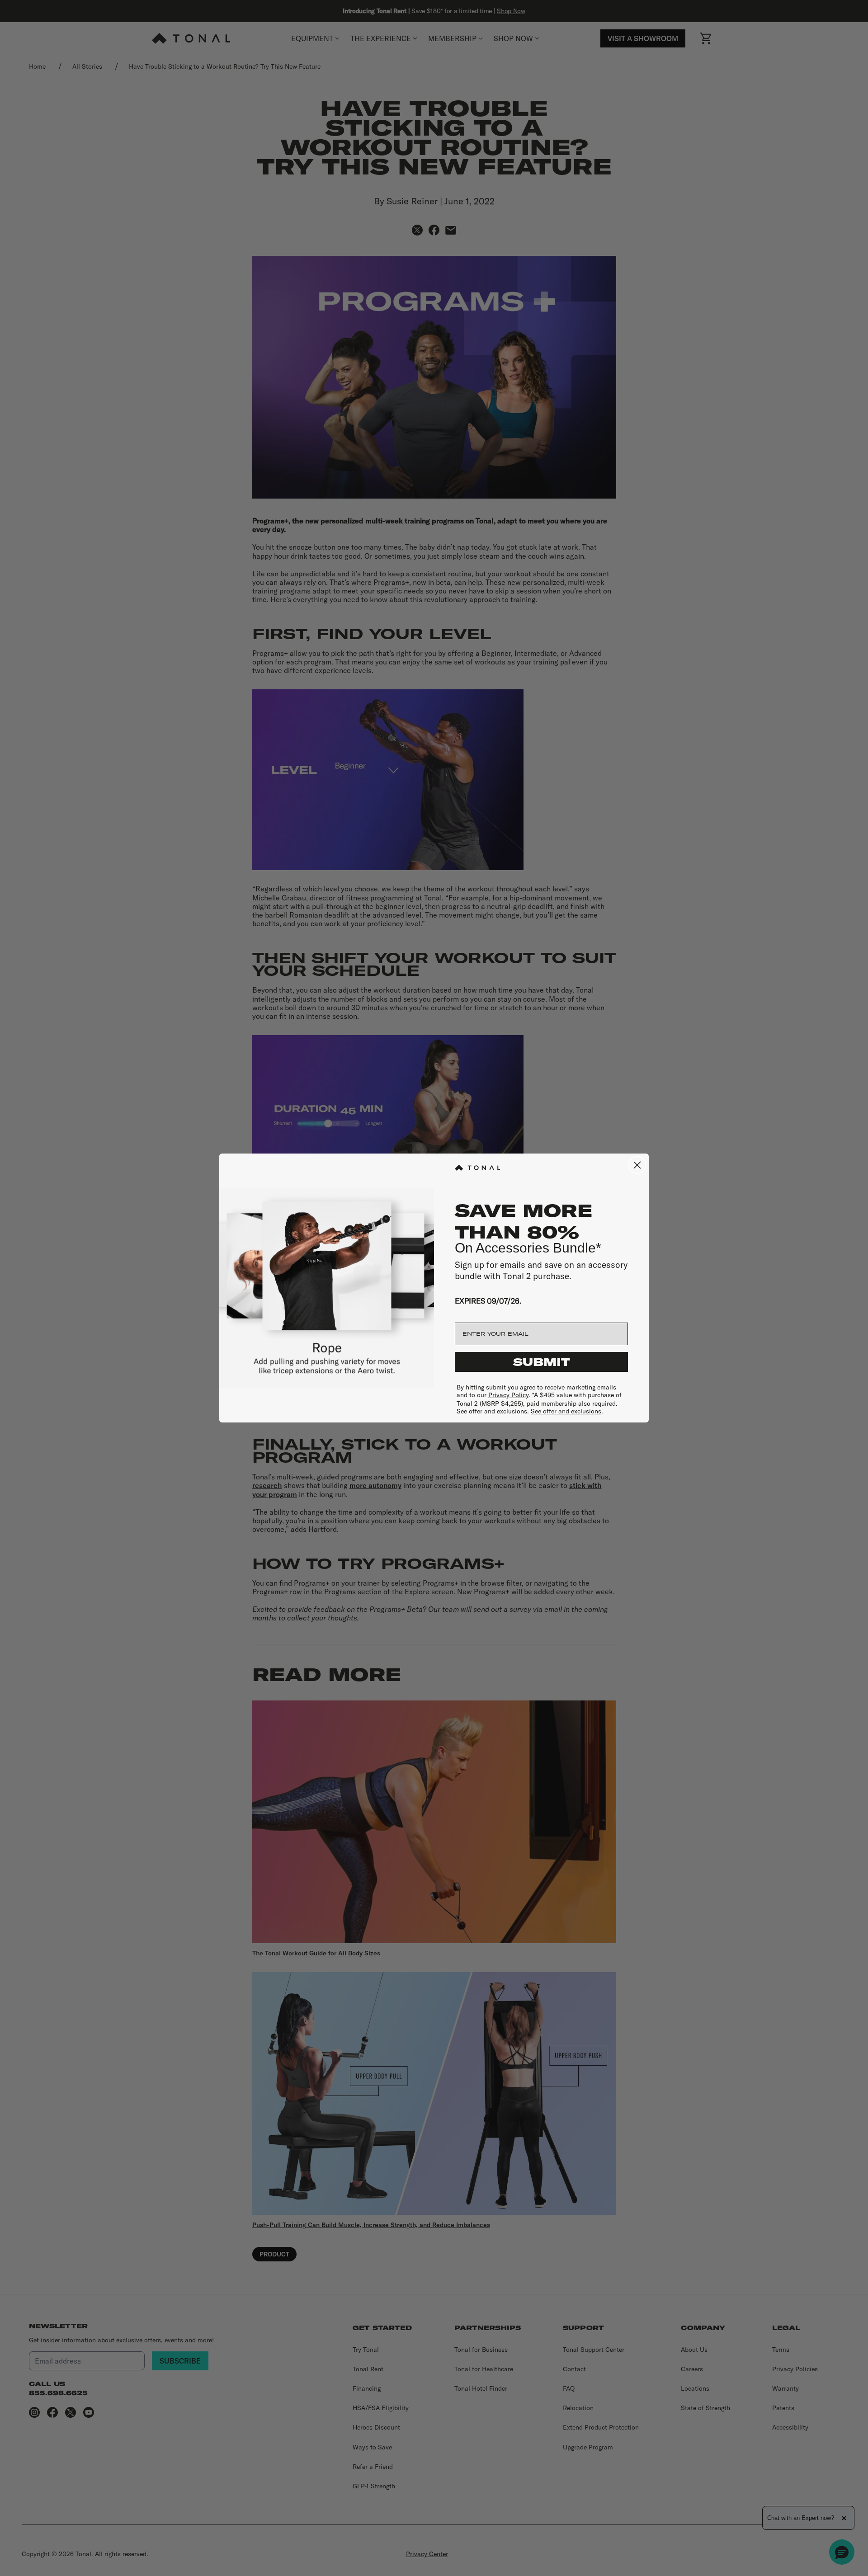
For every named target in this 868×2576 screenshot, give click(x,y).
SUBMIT (542, 1362)
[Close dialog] (637, 1165)
